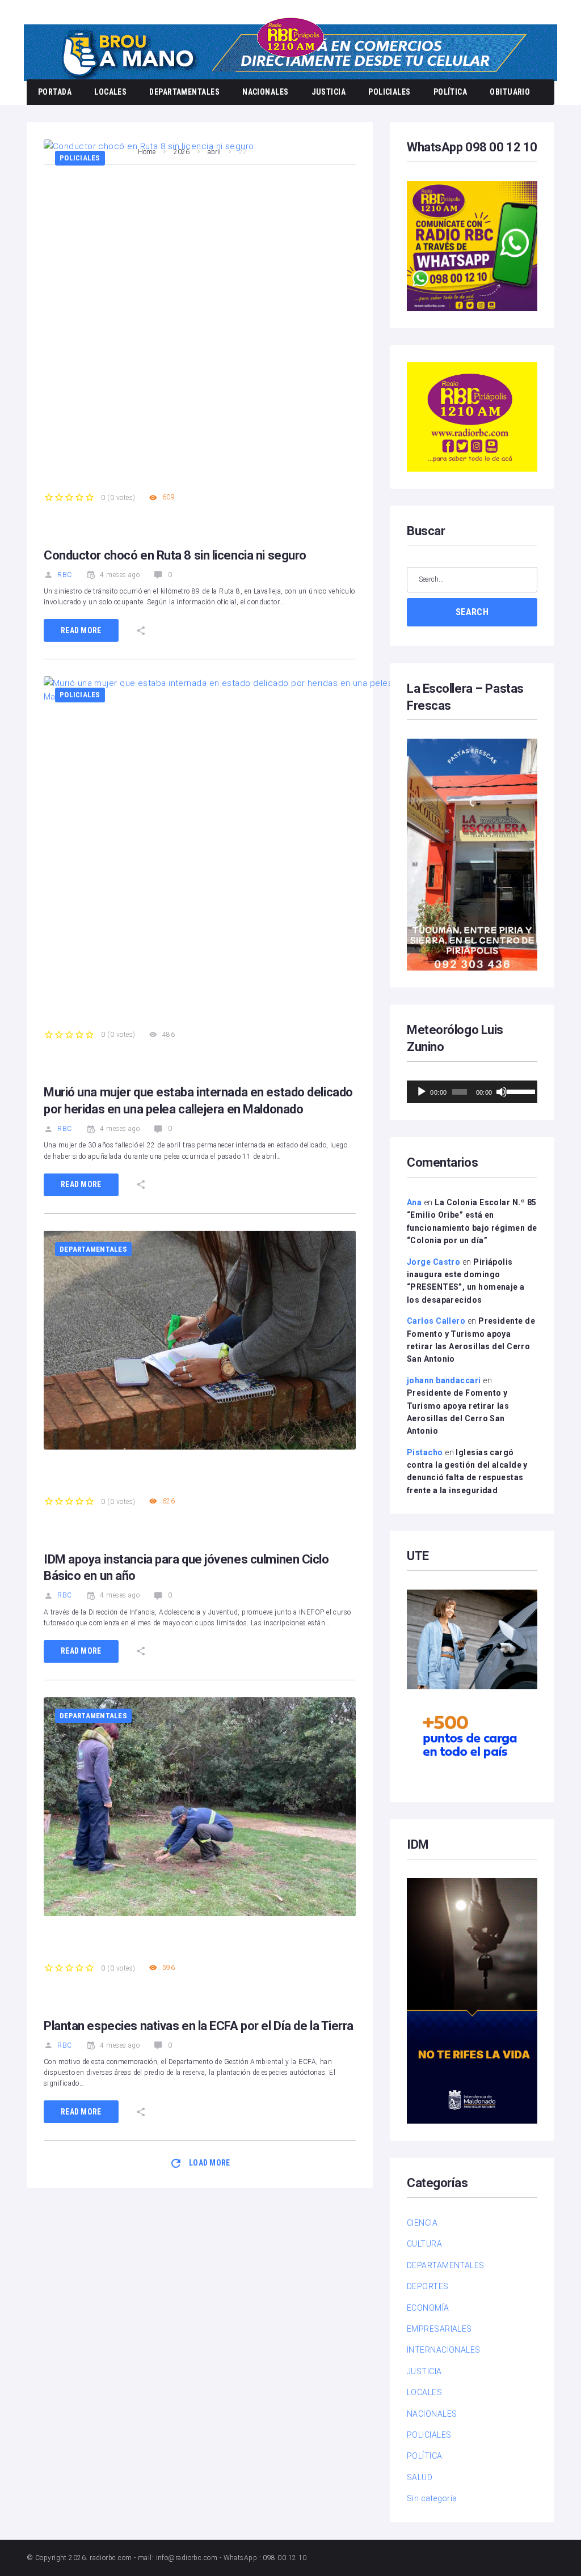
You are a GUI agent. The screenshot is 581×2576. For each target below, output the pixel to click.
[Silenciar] (502, 1092)
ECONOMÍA (428, 2308)
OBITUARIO (510, 92)
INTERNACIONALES (444, 2350)
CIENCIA (422, 2223)
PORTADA (55, 92)
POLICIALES (390, 92)
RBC (64, 575)
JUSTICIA (329, 92)
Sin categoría (432, 2498)
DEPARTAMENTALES (184, 92)
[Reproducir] (422, 1092)
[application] (472, 1092)
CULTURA (424, 2244)
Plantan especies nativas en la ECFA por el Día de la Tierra (199, 2026)
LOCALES (110, 92)
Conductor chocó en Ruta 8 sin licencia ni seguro (175, 555)
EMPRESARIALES (439, 2329)
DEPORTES (428, 2286)
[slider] (519, 1091)
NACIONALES (266, 92)
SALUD (420, 2477)
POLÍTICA (451, 92)
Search (472, 612)
